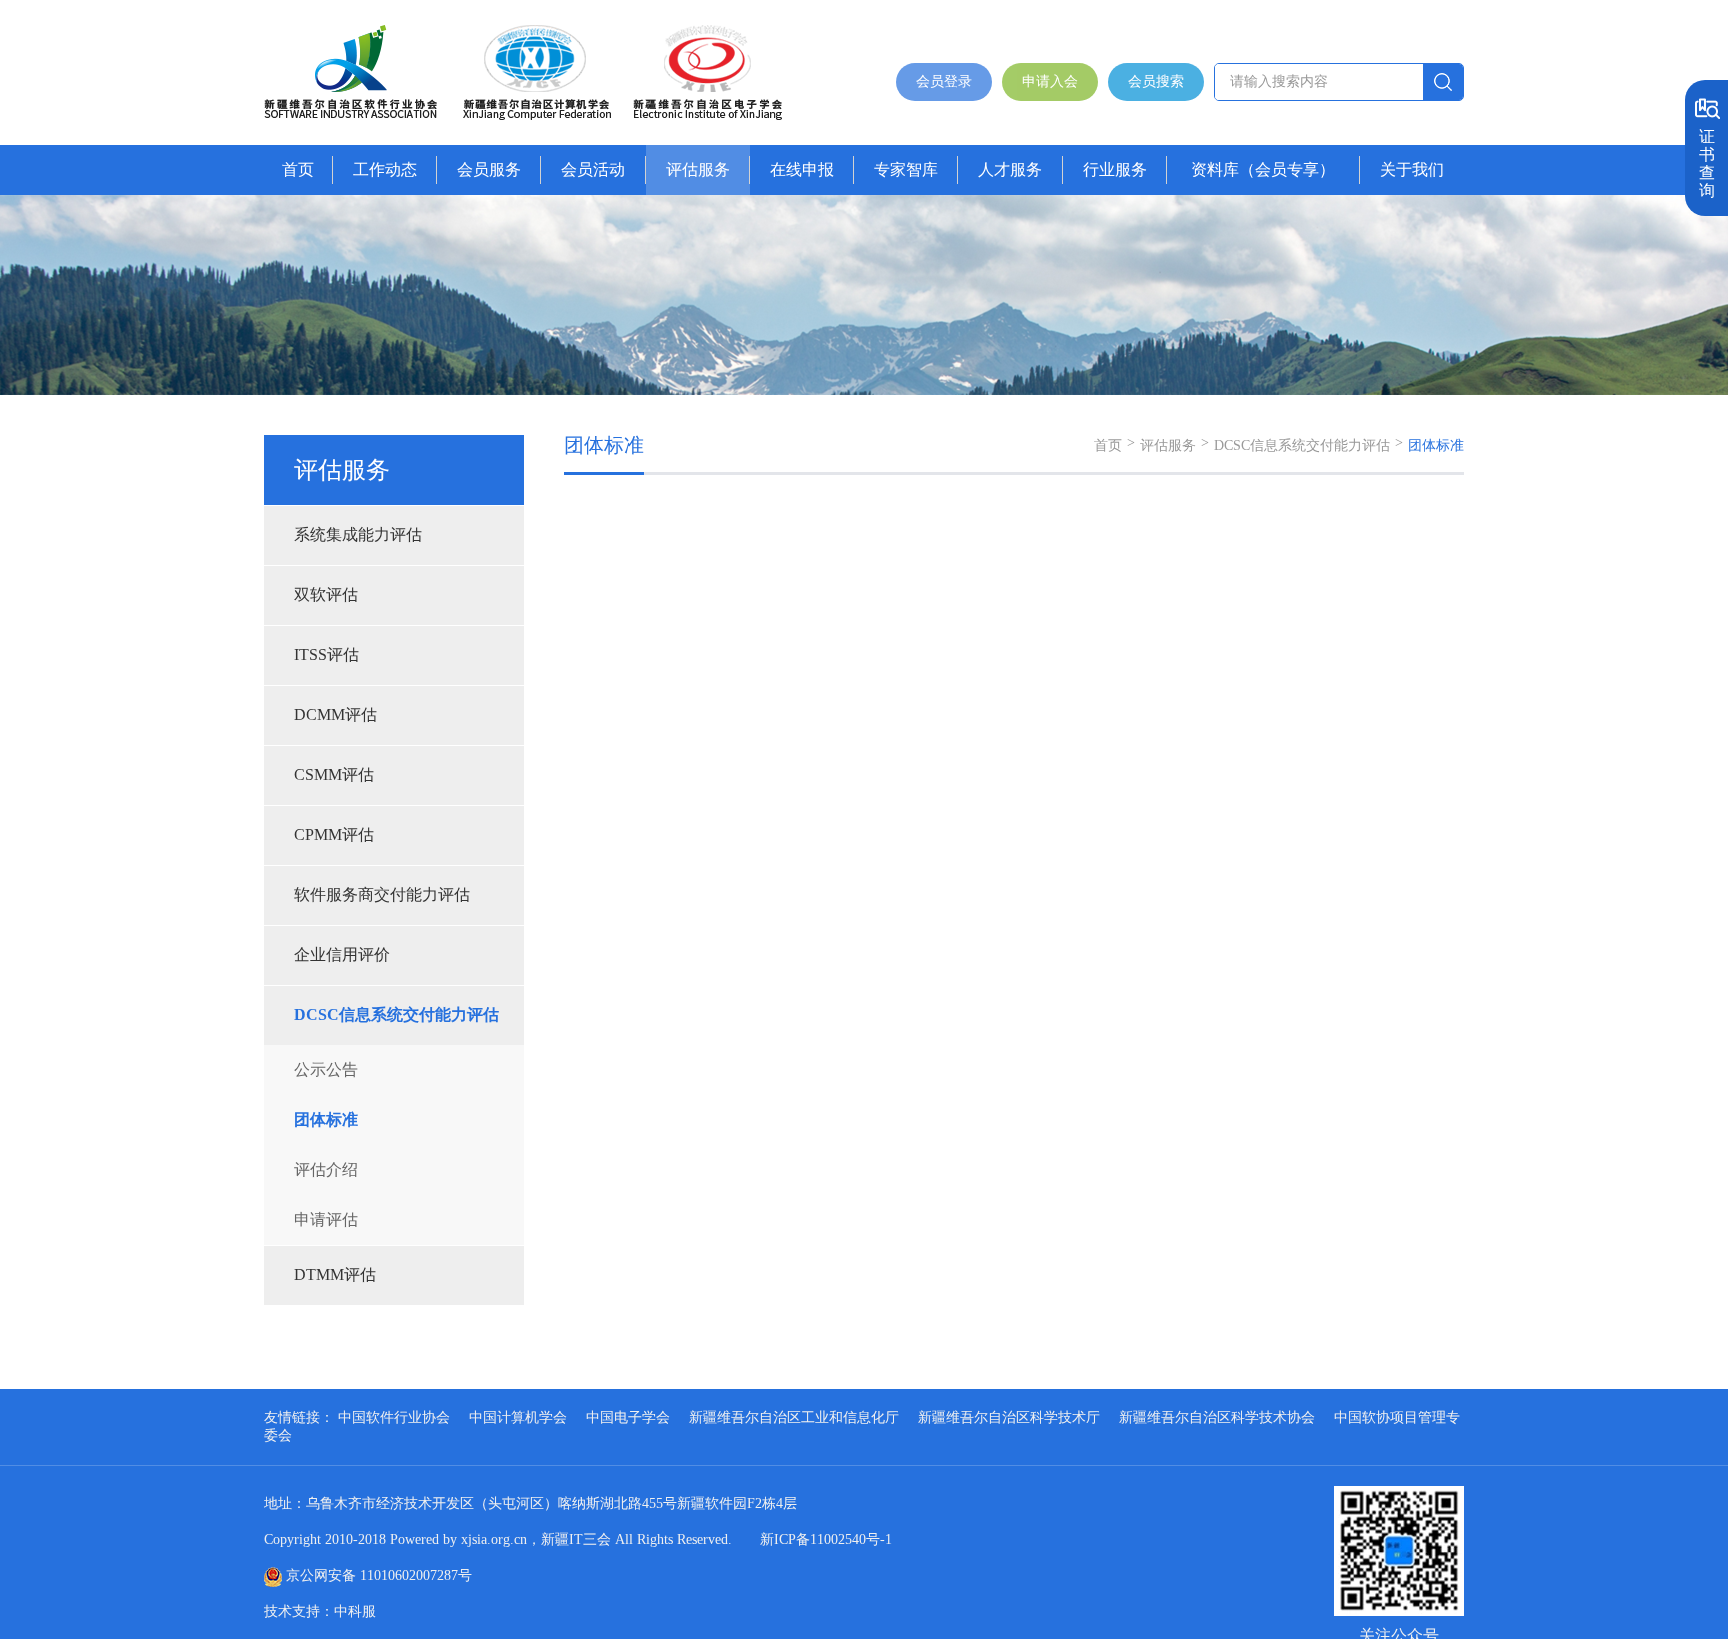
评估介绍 (326, 1169)
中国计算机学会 (518, 1417)
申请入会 (1050, 81)
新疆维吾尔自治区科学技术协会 (1217, 1417)
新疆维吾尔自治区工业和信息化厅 (794, 1417)
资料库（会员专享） (1263, 169)
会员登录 (944, 81)
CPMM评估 (334, 834)
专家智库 (906, 169)
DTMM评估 (335, 1274)
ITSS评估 (326, 654)
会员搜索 (1156, 81)
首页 (298, 169)
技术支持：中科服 (320, 1611)
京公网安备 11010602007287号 (379, 1575)
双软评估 (326, 594)
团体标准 (326, 1119)
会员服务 (489, 169)
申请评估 (326, 1219)
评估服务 (698, 169)
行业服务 (1115, 169)
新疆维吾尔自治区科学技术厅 (1009, 1417)
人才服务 (1010, 169)
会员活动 (593, 169)
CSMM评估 (334, 774)
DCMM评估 (335, 714)
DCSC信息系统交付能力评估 (396, 1014)
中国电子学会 (628, 1417)
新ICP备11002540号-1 (826, 1539)
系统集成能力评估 (358, 534)
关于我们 (1412, 169)
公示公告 (326, 1069)
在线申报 (802, 169)
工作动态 (385, 169)
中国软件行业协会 (394, 1417)
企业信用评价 (342, 954)
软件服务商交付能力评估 (382, 894)
